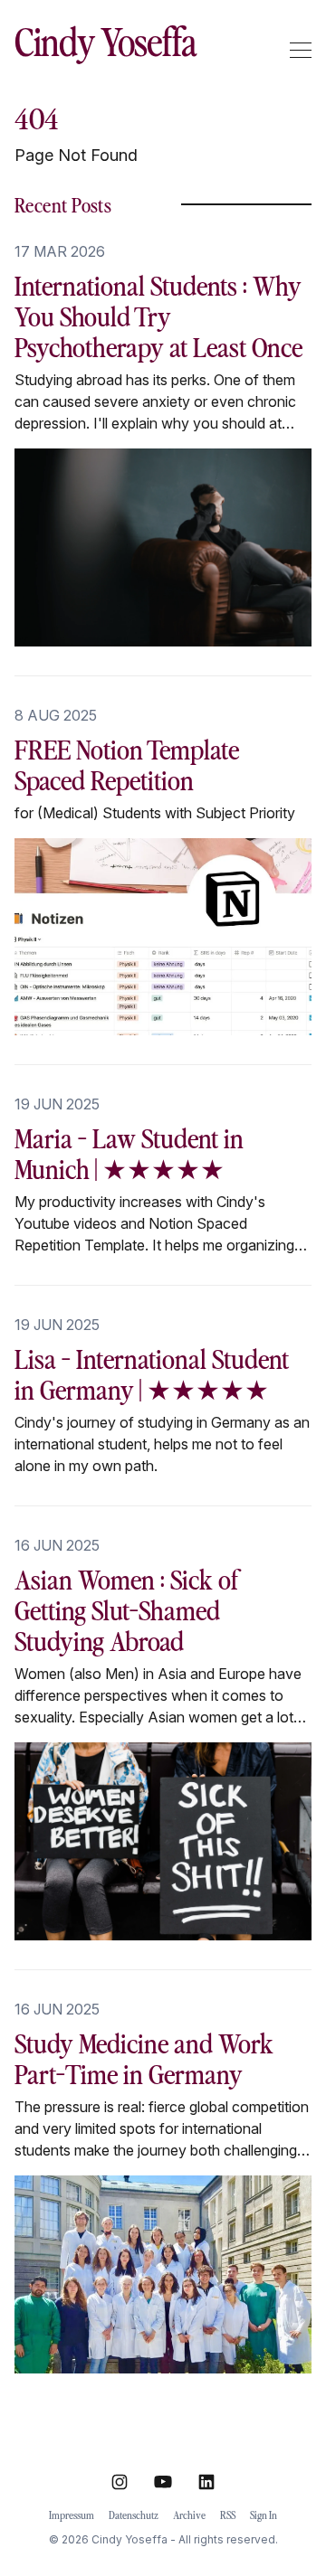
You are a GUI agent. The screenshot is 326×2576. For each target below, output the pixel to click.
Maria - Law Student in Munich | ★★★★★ (129, 1152)
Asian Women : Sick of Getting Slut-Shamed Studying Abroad (127, 1609)
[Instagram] (120, 2482)
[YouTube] (163, 2482)
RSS (228, 2515)
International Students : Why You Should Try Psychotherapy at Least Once (158, 315)
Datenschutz (134, 2515)
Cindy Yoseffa (105, 41)
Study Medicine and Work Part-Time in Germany (144, 2057)
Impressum (72, 2515)
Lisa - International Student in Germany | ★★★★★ (152, 1373)
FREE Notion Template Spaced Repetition (127, 764)
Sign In (264, 2515)
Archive (189, 2515)
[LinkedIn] (206, 2482)
